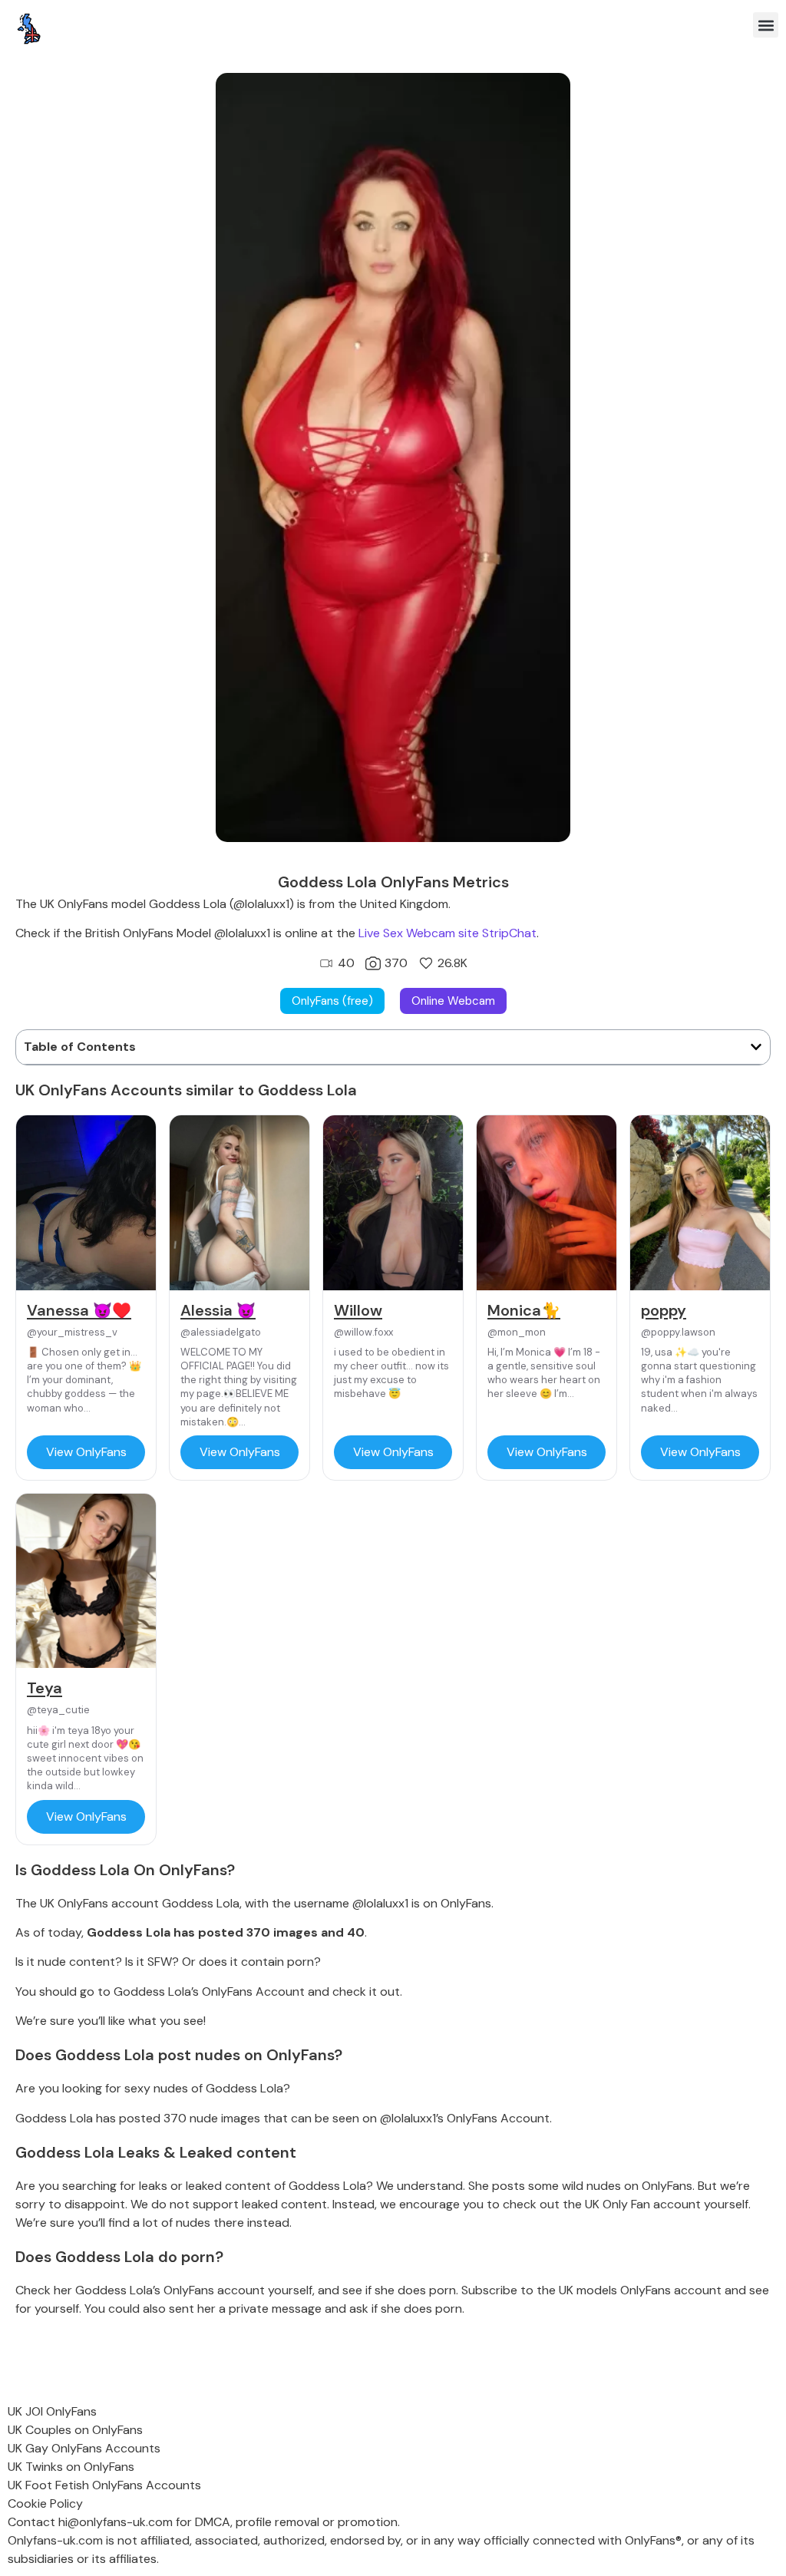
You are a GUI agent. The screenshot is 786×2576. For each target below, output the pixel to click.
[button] (766, 25)
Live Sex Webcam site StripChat (447, 933)
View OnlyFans (86, 1452)
